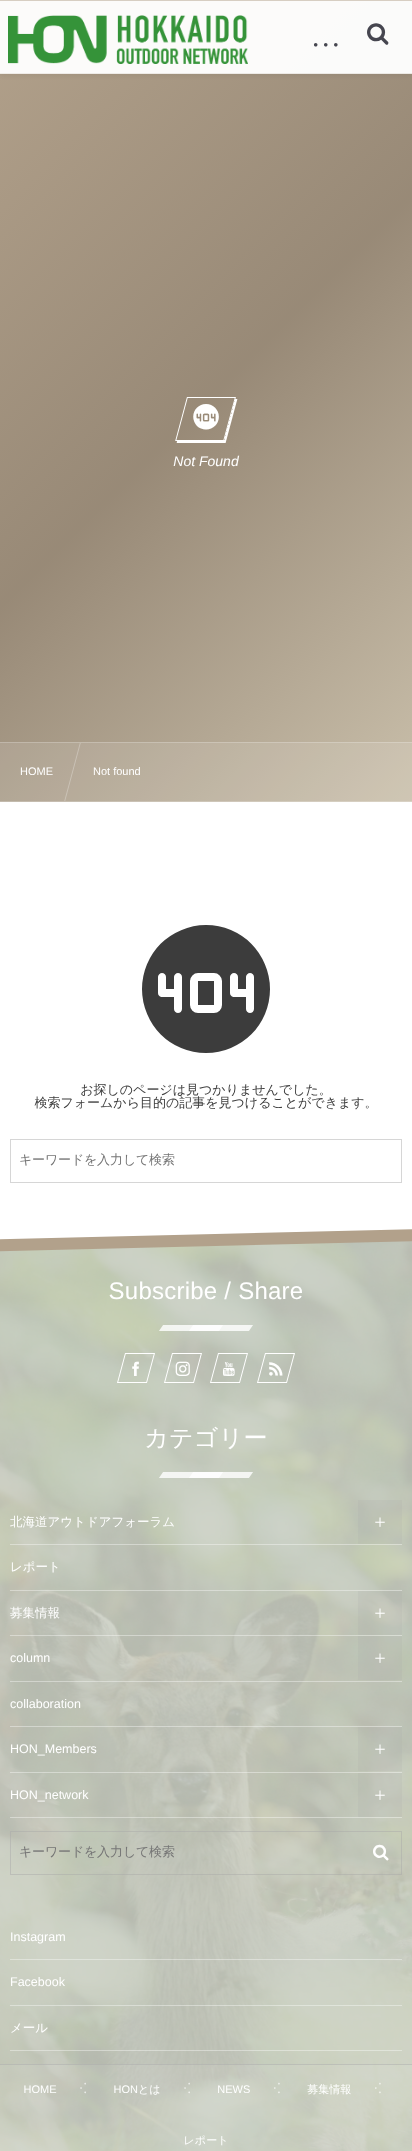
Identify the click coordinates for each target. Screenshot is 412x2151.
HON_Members (53, 1749)
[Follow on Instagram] (183, 1368)
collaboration (45, 1704)
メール (29, 2028)
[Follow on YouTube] (229, 1368)
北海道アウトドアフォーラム (92, 1522)
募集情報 (35, 1613)
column (30, 1658)
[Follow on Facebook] (136, 1368)
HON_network (49, 1795)
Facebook (37, 1982)
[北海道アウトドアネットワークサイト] (128, 39)
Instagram (38, 1937)
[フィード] (276, 1368)
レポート (35, 1567)
